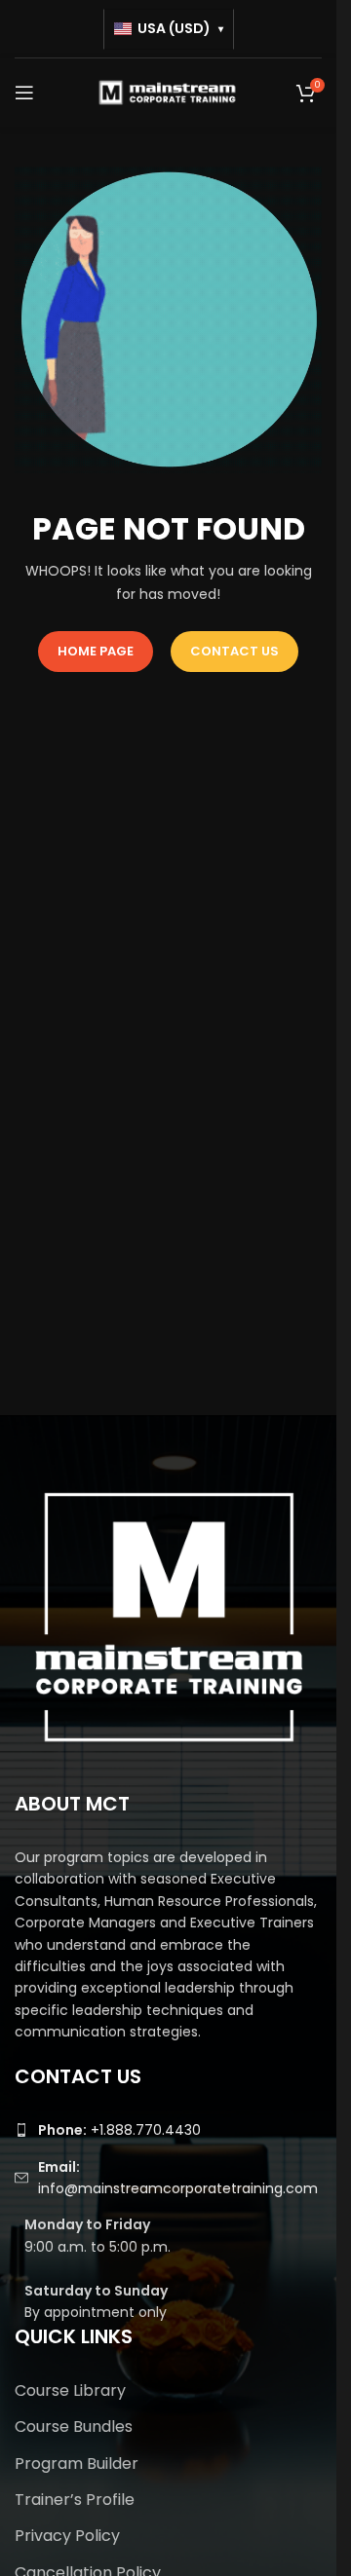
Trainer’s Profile (75, 2500)
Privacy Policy (67, 2536)
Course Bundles (74, 2427)
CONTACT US (234, 651)
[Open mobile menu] (24, 93)
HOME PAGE (96, 651)
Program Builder (77, 2464)
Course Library (70, 2390)
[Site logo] (169, 91)
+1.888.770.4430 (119, 2130)
